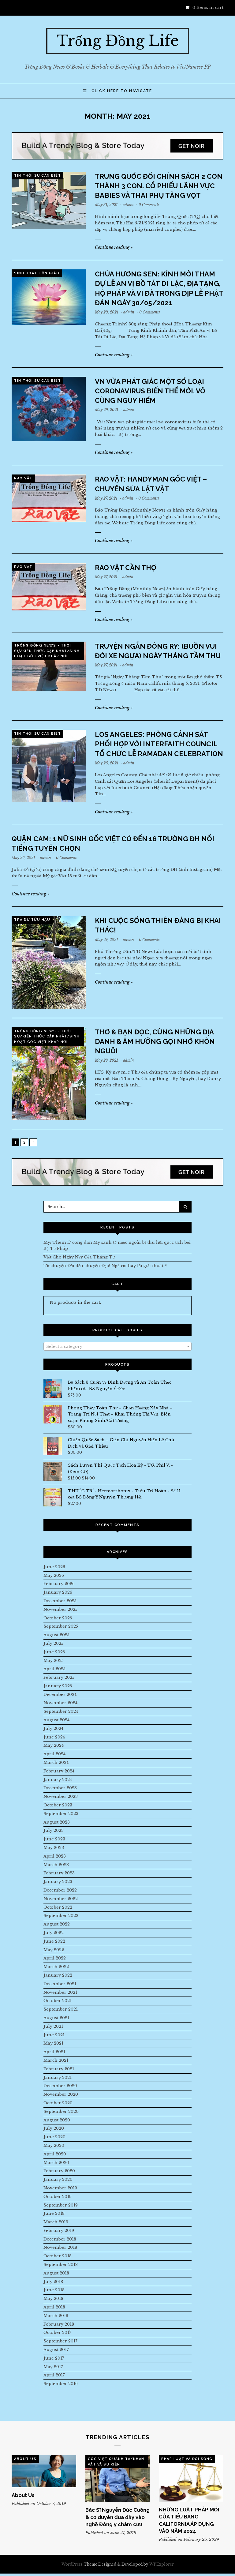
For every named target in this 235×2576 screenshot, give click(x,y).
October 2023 (58, 1805)
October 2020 (58, 2103)
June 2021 (54, 2035)
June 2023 (54, 1839)
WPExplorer (162, 2564)
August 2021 (56, 2018)
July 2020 (54, 2128)
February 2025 (59, 1677)
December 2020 (60, 2086)
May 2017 (53, 2367)
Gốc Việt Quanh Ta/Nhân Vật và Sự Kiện (116, 2462)
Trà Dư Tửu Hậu (32, 920)
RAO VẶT (23, 478)
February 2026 (59, 1584)
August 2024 (56, 1720)
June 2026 (54, 1567)
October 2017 (57, 2332)
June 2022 (54, 1941)
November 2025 (60, 1609)
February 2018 (59, 2324)
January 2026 (58, 1592)
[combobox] (117, 1346)
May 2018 (53, 2299)
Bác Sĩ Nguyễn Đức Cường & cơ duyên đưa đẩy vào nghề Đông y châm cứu (117, 2517)
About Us (25, 2459)
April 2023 (55, 1856)
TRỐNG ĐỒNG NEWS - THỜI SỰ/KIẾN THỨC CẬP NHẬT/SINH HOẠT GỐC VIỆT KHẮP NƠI (47, 651)
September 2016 (61, 2384)
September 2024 (61, 1711)
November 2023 (61, 1796)
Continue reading (114, 247)
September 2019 (61, 2205)
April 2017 (54, 2375)
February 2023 (59, 1873)
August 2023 (57, 1822)
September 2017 (60, 2341)
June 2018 (54, 2290)
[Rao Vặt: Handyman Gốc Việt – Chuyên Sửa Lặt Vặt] (49, 498)
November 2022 (61, 1899)
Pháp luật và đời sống (187, 2459)
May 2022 (54, 1950)
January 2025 (58, 1686)
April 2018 (54, 2307)
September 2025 (61, 1626)
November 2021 (60, 1992)
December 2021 (60, 1984)
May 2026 (54, 1575)
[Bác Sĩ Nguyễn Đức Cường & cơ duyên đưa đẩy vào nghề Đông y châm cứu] (117, 2479)
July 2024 (53, 1729)
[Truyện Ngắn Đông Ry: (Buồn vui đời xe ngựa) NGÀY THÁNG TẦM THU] (49, 666)
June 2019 (54, 2213)
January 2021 (58, 2077)
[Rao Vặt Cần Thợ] (49, 587)
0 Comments (149, 205)
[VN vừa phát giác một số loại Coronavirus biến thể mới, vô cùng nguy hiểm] (49, 409)
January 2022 (58, 1975)
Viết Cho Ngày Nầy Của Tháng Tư (79, 1257)
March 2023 (56, 1865)
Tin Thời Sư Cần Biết (37, 176)
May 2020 (54, 2145)
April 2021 (54, 2052)
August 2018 (56, 2273)
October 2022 (58, 1907)
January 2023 (58, 1882)
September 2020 (61, 2111)
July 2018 (53, 2282)
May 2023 (54, 1848)
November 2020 (61, 2094)
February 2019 (59, 2231)
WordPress (72, 2564)
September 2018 (61, 2265)
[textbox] (117, 1347)
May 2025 (54, 1661)
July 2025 (53, 1643)
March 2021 (56, 2060)
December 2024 (60, 1695)
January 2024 (58, 1780)
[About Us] (44, 2471)
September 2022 (61, 1916)
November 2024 (60, 1703)
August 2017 (56, 2350)
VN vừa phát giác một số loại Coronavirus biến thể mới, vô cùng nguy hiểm (150, 391)
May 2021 (53, 2043)
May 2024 (54, 1745)
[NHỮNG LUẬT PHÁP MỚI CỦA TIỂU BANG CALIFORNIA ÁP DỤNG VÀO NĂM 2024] (191, 2478)
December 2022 (60, 1890)
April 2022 (55, 1958)
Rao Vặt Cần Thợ (126, 568)
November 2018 (60, 2247)
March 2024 (56, 1762)
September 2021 (61, 2009)
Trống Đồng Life (118, 41)
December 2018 (60, 2239)
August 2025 (56, 1635)
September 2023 (61, 1814)
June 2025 (54, 1652)
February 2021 (59, 2069)
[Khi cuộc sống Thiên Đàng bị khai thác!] (49, 962)
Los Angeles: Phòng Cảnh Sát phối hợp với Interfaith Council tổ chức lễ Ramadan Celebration (159, 744)
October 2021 (58, 2001)
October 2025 (58, 1618)
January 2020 (58, 2179)
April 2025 (54, 1669)
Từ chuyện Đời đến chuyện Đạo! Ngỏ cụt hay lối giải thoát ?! (105, 1266)
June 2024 (54, 1737)
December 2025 (60, 1601)
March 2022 (56, 1967)
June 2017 (54, 2358)
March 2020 (56, 2163)
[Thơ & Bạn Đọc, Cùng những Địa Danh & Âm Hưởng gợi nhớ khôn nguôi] (49, 1074)
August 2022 (57, 1924)
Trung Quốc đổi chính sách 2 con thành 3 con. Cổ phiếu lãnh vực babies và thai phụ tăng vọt (159, 186)
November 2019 (60, 2188)
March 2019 (56, 2222)
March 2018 (56, 2316)
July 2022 (54, 1933)
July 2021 (53, 2026)
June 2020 (54, 2137)
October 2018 (58, 2256)
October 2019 (58, 2197)
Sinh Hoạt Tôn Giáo (37, 273)
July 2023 (54, 1830)
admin (128, 205)
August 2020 (57, 2120)
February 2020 (59, 2171)
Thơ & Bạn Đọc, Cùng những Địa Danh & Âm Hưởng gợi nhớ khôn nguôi (155, 1041)
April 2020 (55, 2154)
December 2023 (60, 1788)
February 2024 (59, 1771)
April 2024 (54, 1754)
